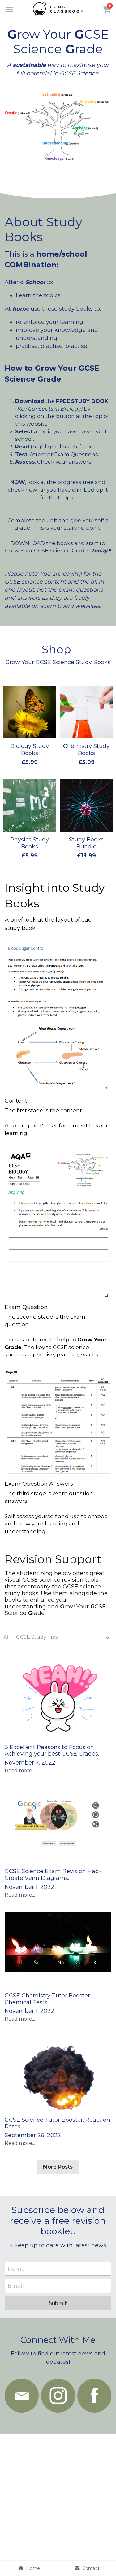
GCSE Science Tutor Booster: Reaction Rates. (57, 2123)
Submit (58, 2303)
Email (16, 2286)
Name (16, 2268)
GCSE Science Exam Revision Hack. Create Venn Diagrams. (54, 1875)
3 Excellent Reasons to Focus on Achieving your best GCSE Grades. (53, 1751)
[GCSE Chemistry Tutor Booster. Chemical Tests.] (58, 1948)
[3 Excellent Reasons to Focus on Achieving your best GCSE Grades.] (58, 1699)
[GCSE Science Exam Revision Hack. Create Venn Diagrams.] (58, 1824)
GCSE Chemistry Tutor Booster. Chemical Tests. (48, 1999)
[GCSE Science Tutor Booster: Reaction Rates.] (58, 2072)
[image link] (22, 2396)
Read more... (20, 1771)
